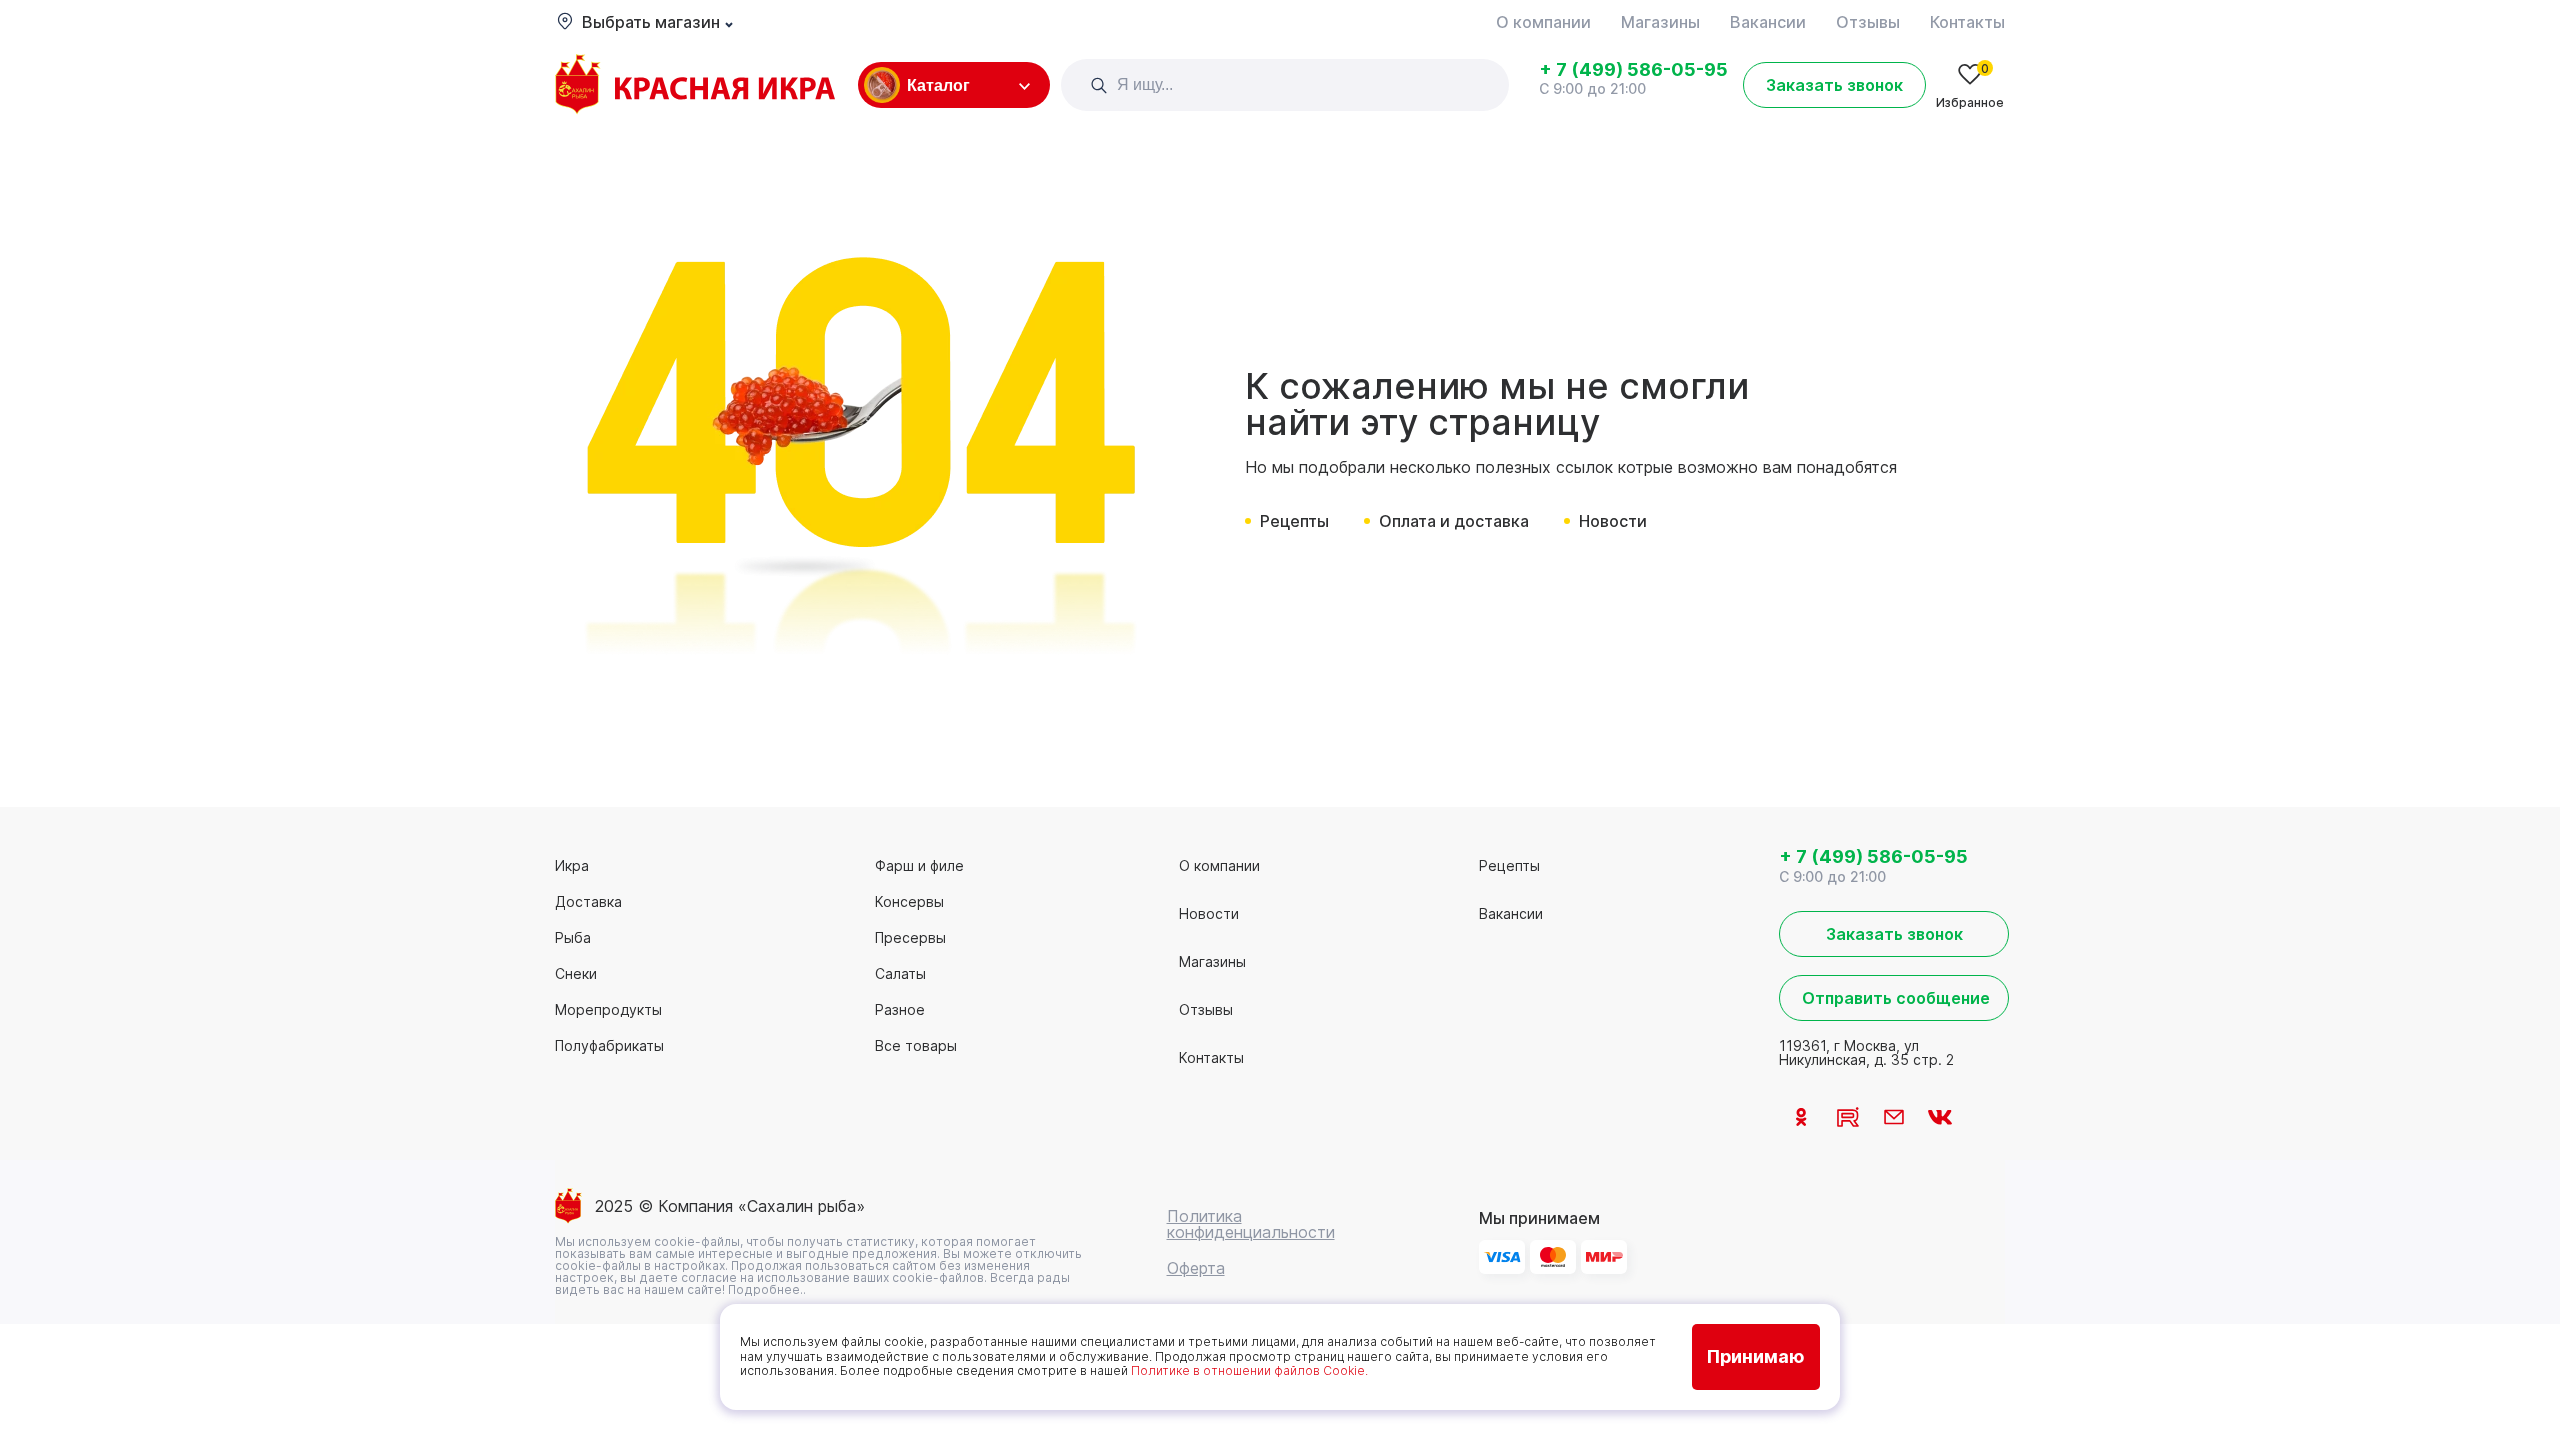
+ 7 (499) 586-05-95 (1633, 69)
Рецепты (1294, 521)
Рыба (573, 937)
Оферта (1196, 1268)
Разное (900, 1009)
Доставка (588, 901)
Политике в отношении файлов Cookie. (1249, 1370)
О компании (1543, 22)
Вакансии (1768, 22)
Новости (1613, 521)
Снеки (576, 973)
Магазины (1660, 22)
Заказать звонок (1834, 85)
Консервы (909, 901)
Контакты (1967, 22)
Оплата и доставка (1454, 521)
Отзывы (1868, 22)
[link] (695, 85)
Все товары (916, 1045)
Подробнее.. (767, 1289)
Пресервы (910, 937)
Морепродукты (608, 1009)
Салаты (900, 973)
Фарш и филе (919, 865)
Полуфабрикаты (609, 1045)
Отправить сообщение (1896, 998)
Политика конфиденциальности (1251, 1224)
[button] (1099, 85)
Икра (572, 865)
